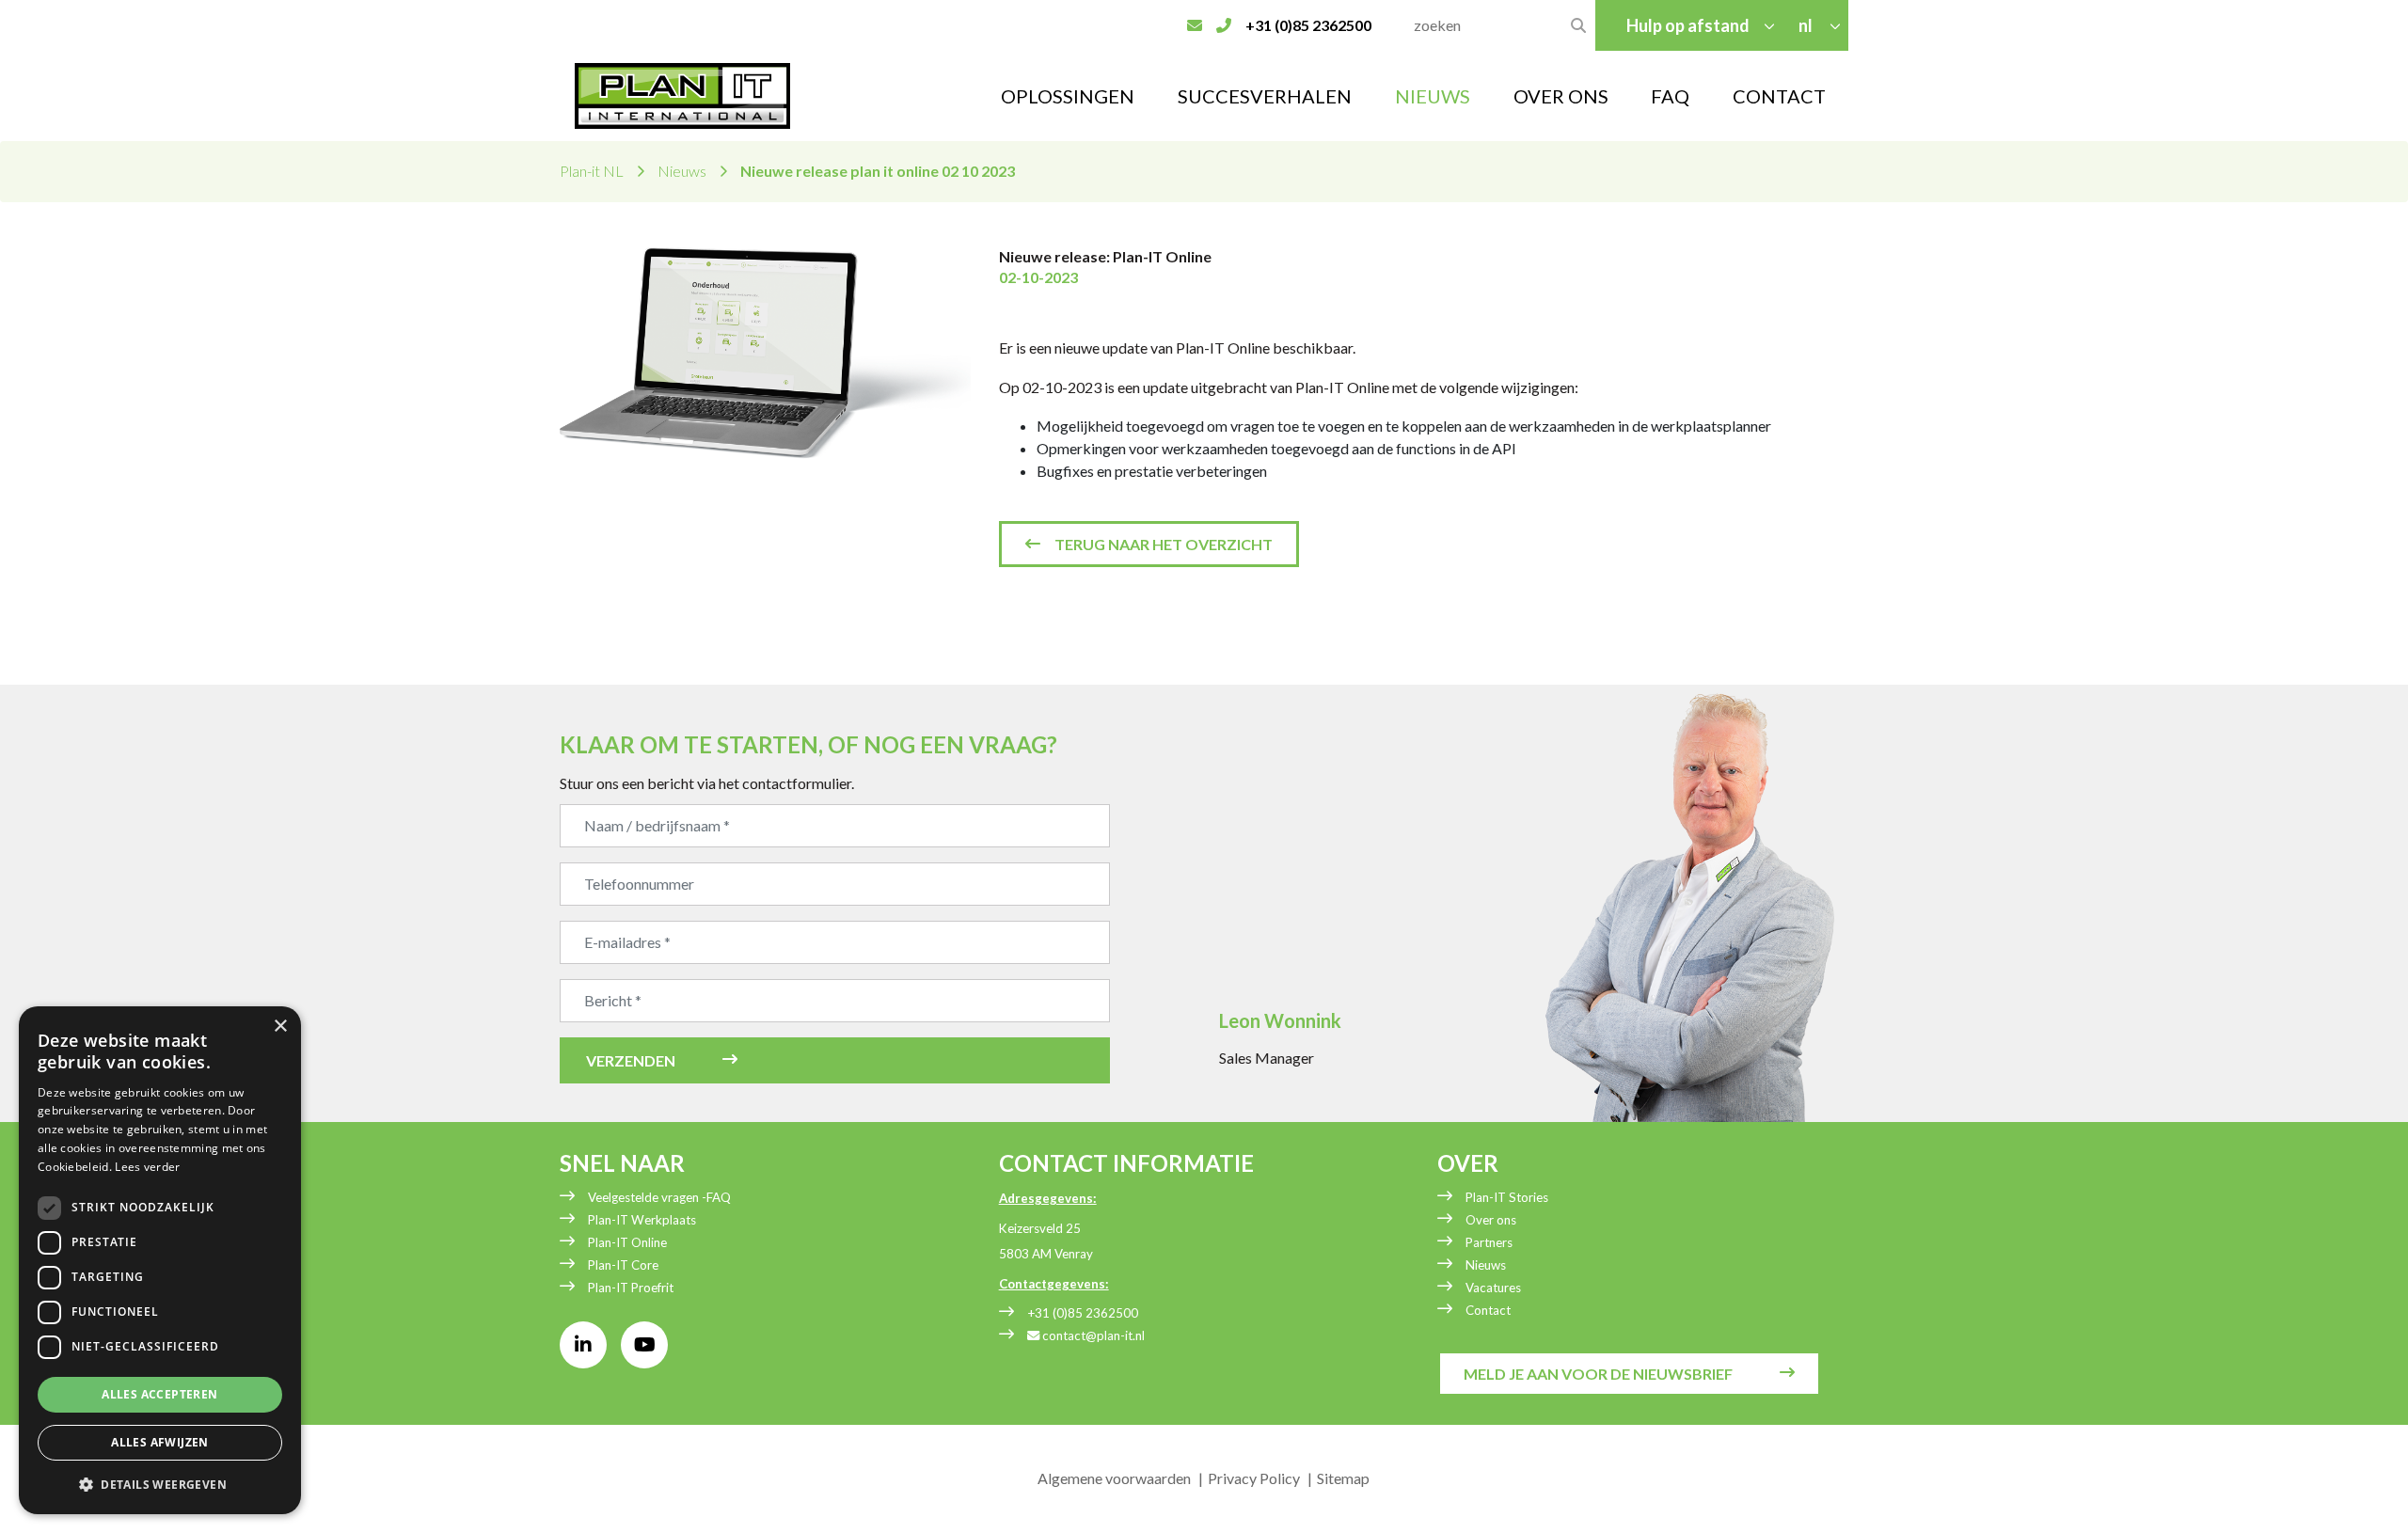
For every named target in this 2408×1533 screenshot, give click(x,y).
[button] (160, 1484)
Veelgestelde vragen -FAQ (659, 1197)
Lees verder (147, 1167)
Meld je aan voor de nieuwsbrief (1598, 1374)
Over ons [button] (1561, 96)
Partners (1489, 1242)
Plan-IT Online (627, 1242)
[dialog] (160, 1260)
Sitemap (1343, 1478)
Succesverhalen (1265, 96)
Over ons (1491, 1220)
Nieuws (1433, 96)
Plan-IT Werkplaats (642, 1220)
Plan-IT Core (623, 1265)
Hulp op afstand (1688, 25)
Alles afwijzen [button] (160, 1442)
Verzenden (631, 1060)
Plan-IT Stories (1507, 1197)
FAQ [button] (1670, 96)
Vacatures (1493, 1288)
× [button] (280, 1027)
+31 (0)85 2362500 (1083, 1313)
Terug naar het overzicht (1164, 544)
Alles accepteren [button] (159, 1394)
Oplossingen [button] (1068, 96)
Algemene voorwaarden (1114, 1478)
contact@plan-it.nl (1092, 1335)
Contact (1779, 96)
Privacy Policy (1254, 1478)
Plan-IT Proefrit (631, 1288)
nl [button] (1807, 25)
